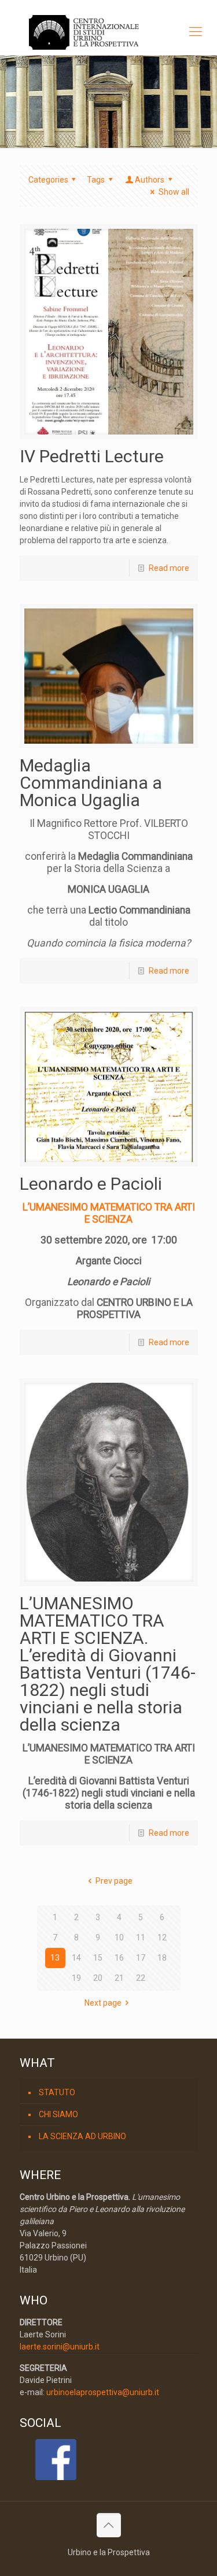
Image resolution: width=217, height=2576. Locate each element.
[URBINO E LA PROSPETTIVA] (108, 32)
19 (76, 1978)
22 (141, 1978)
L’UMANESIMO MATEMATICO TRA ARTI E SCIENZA (109, 1213)
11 (141, 1937)
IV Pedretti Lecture (92, 456)
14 (76, 1958)
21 (119, 1978)
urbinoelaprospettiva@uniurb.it (103, 2392)
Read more (169, 568)
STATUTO (57, 2092)
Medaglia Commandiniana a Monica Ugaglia (91, 783)
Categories (48, 180)
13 (55, 1958)
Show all (174, 192)
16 (119, 1958)
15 (98, 1958)
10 (119, 1937)
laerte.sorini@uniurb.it (60, 2347)
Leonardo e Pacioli (91, 1184)
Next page (103, 2003)
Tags (96, 180)
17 (141, 1958)
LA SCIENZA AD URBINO (82, 2136)
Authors (150, 180)
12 (162, 1937)
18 (162, 1958)
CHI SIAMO (58, 2114)
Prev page (114, 1881)
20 (98, 1978)
